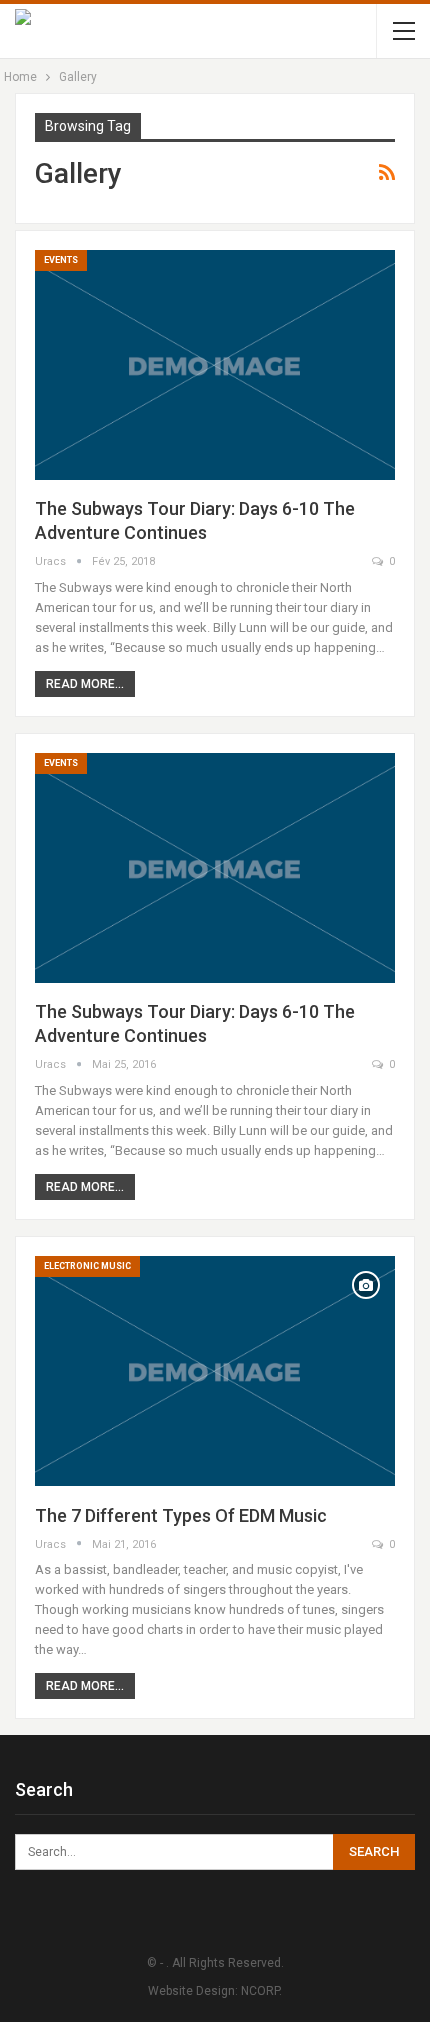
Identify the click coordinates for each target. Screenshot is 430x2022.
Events (61, 260)
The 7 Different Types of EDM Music (181, 1515)
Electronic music (87, 1266)
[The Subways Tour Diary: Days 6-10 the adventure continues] (215, 365)
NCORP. (261, 1991)
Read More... (85, 684)
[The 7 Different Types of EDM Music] (215, 1371)
